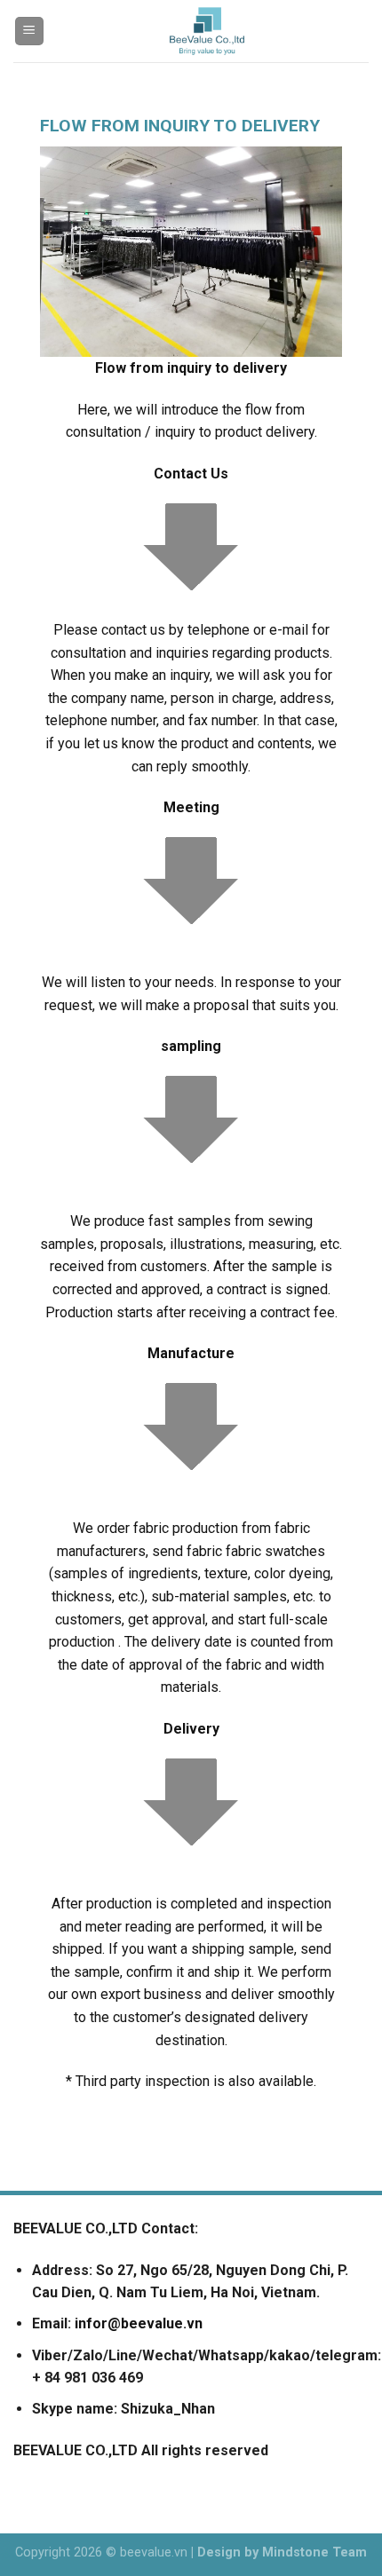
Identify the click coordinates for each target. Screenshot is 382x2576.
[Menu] (30, 32)
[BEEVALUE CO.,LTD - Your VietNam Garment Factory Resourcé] (207, 31)
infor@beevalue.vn (139, 2323)
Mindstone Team (314, 2552)
